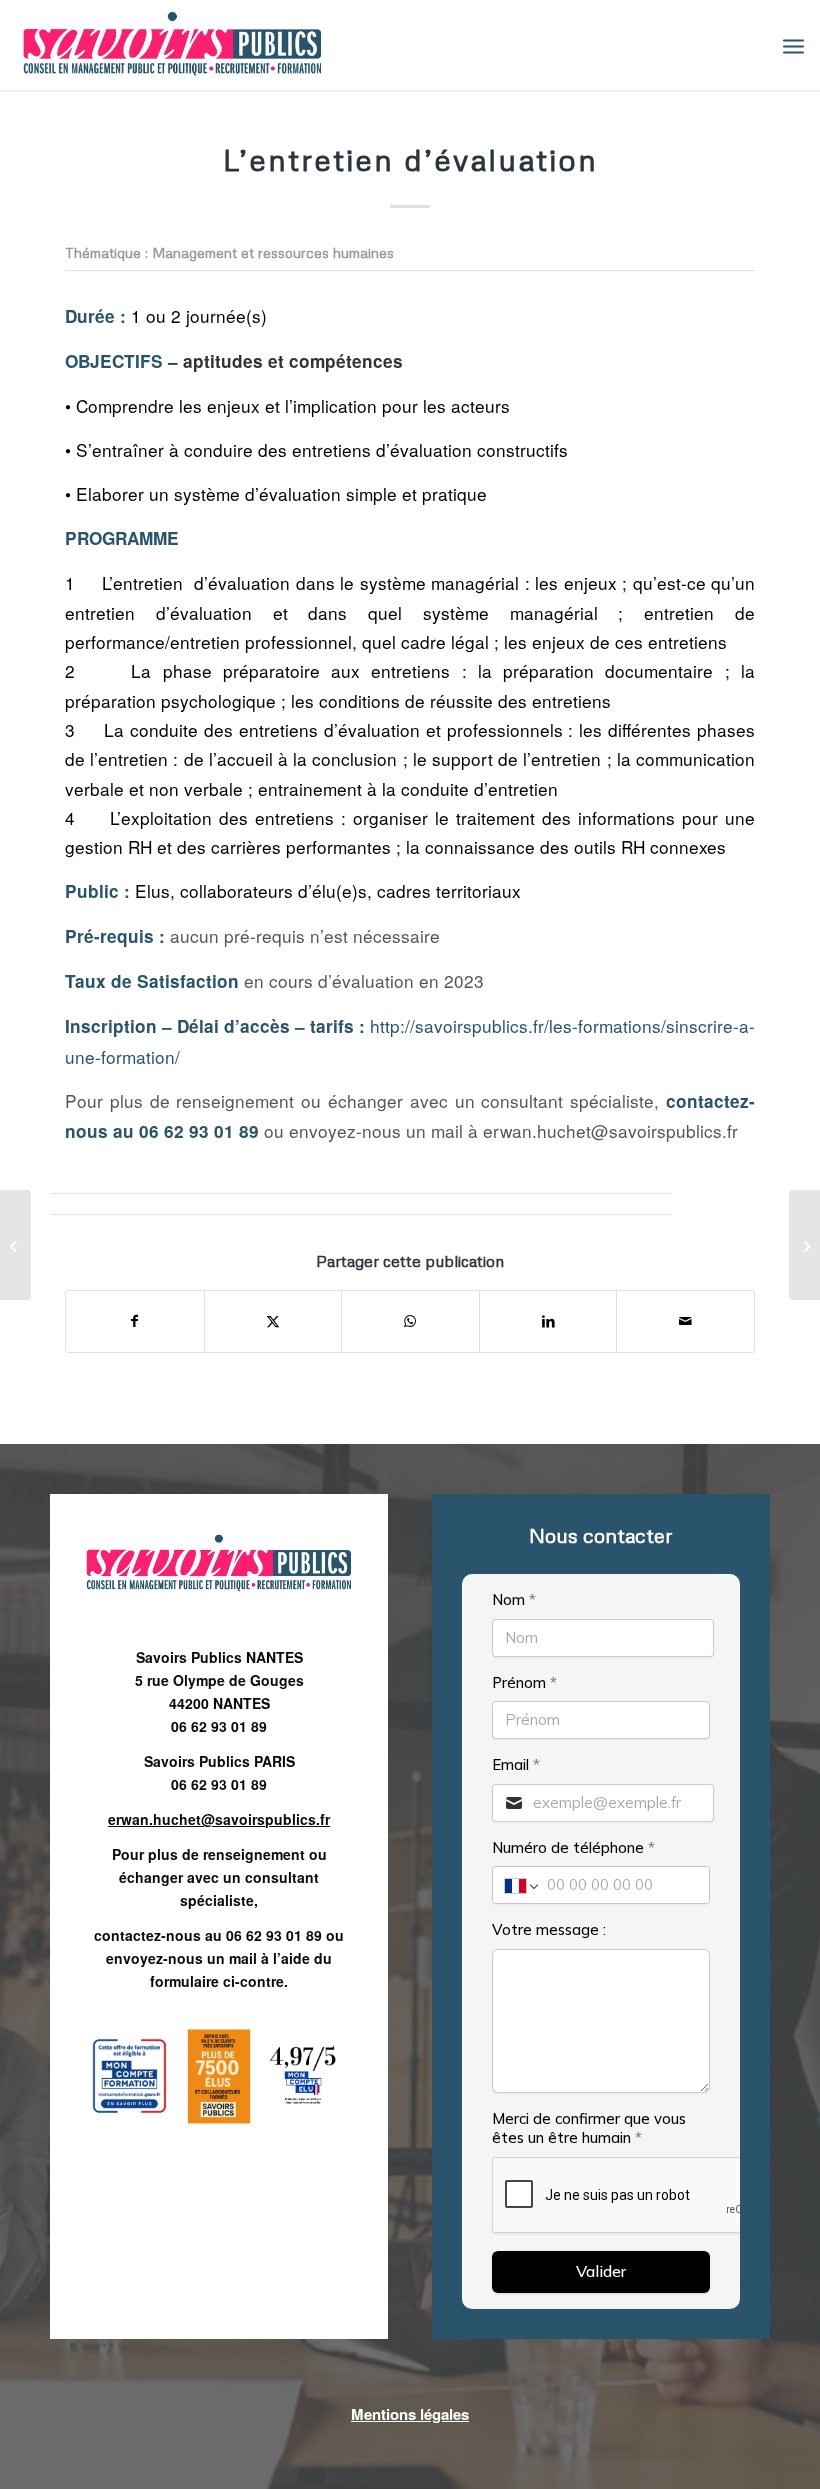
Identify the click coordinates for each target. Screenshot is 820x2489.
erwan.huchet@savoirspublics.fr (219, 1819)
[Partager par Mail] (685, 1321)
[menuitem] (793, 45)
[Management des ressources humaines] (15, 1245)
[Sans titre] (172, 45)
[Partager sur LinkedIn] (548, 1321)
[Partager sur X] (273, 1321)
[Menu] (793, 45)
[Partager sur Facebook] (135, 1321)
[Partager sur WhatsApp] (410, 1321)
